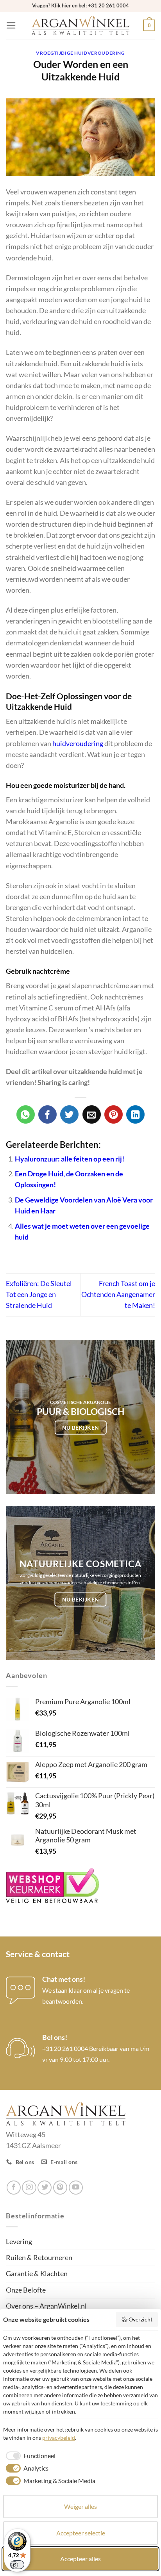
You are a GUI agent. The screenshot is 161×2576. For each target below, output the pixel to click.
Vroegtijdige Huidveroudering (80, 53)
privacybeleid (59, 2438)
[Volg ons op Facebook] (14, 2188)
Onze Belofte (26, 2290)
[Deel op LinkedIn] (135, 1114)
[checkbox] (29, 2456)
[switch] (17, 2565)
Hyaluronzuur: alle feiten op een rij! (70, 1159)
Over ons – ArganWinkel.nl (46, 2306)
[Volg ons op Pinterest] (60, 2188)
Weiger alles (80, 2506)
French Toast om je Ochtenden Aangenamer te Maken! (118, 1294)
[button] (11, 25)
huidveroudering (78, 744)
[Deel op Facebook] (47, 1114)
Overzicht (140, 2319)
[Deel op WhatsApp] (26, 1114)
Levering (19, 2242)
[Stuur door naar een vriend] (92, 1114)
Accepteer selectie (81, 2533)
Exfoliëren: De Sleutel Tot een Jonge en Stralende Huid (39, 1294)
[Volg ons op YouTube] (76, 2188)
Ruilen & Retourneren (39, 2258)
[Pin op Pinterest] (114, 1114)
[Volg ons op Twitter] (45, 2188)
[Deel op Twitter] (69, 1114)
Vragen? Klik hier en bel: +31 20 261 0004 (80, 5)
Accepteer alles (80, 2559)
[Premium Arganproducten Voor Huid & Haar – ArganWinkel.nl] (80, 26)
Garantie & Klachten (37, 2274)
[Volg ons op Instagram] (29, 2188)
